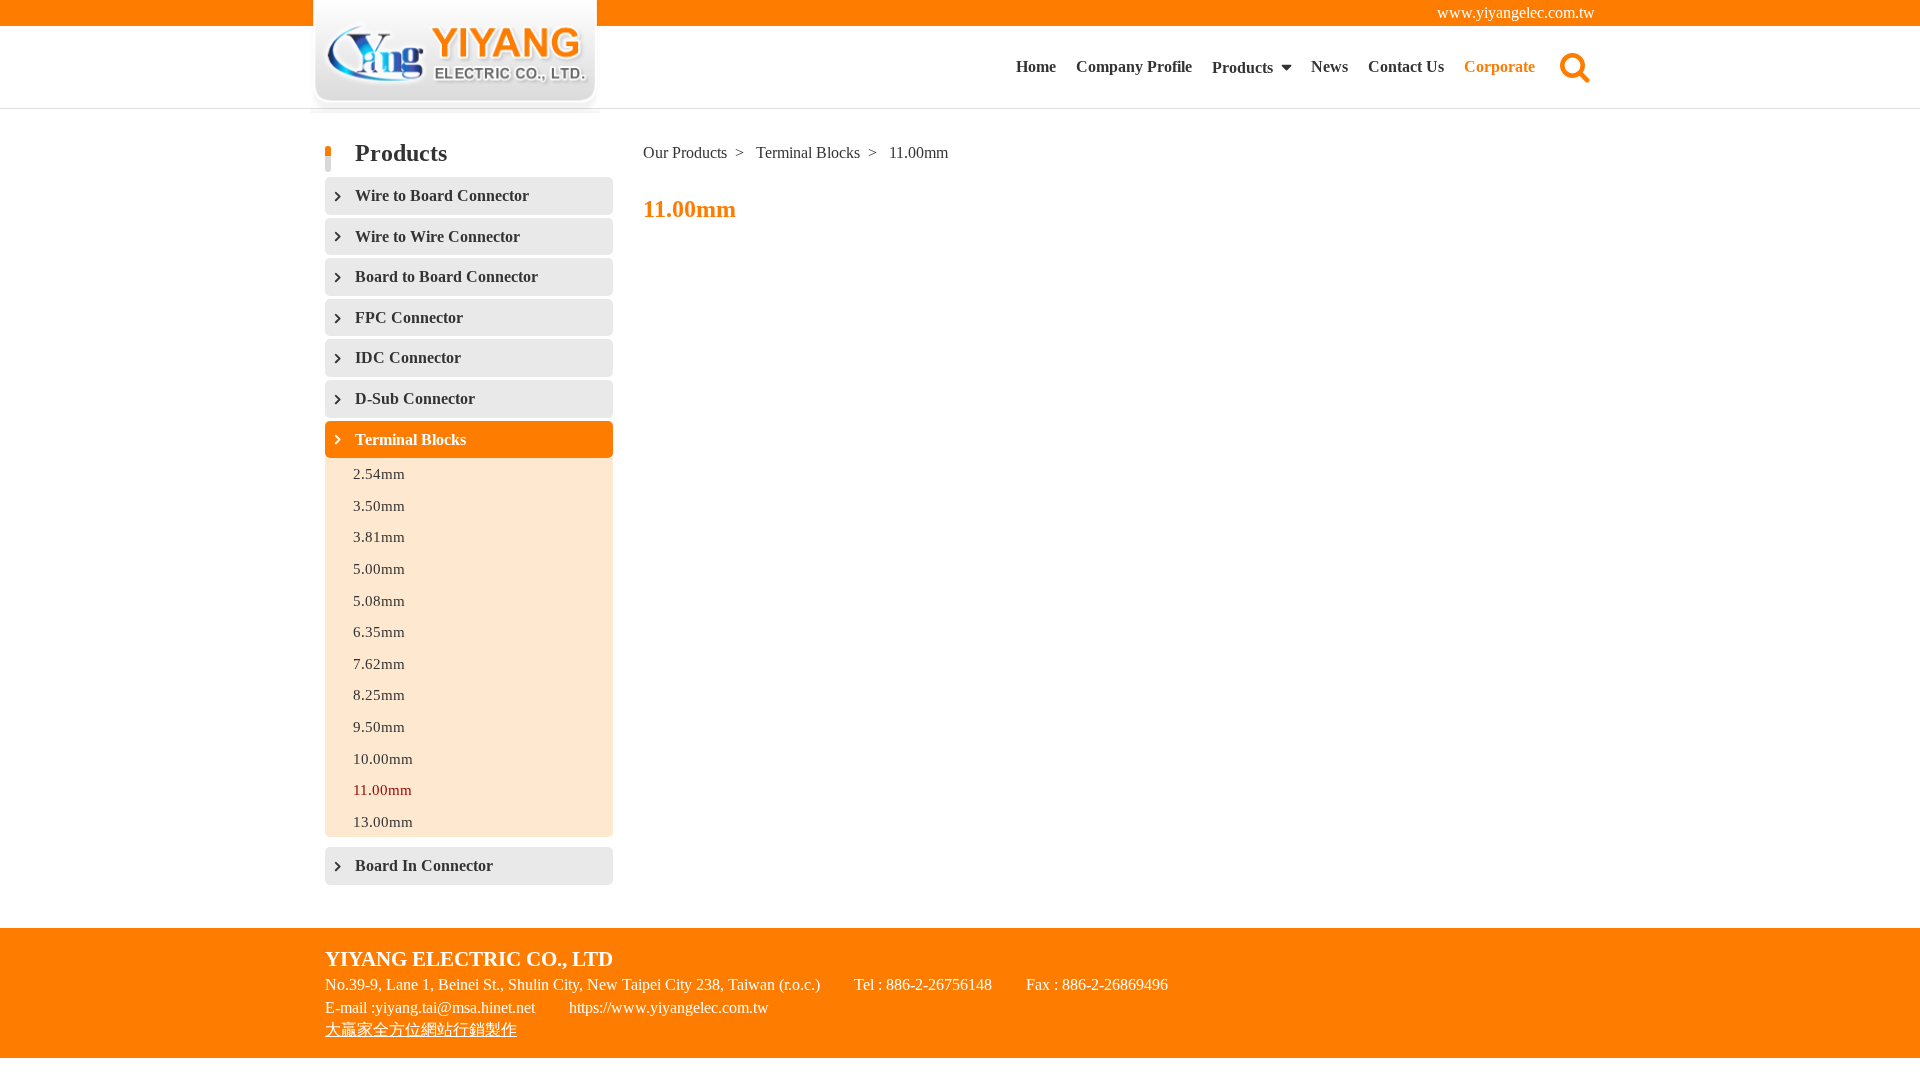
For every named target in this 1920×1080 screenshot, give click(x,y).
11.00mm (382, 789)
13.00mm (383, 821)
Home (1036, 66)
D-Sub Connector (415, 398)
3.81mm (379, 536)
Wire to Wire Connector (437, 236)
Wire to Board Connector (442, 195)
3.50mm (379, 505)
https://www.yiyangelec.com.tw (669, 1007)
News (1329, 66)
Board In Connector (424, 865)
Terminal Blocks (410, 439)
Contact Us (1406, 66)
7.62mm (379, 663)
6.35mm (379, 631)
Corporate (1499, 66)
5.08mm (379, 600)
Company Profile (1134, 66)
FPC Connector (409, 317)
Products (1244, 67)
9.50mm (379, 726)
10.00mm (383, 758)
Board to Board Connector (446, 276)
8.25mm (379, 694)
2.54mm (379, 473)
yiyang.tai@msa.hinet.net (455, 1007)
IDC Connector (408, 357)
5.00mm (379, 568)
